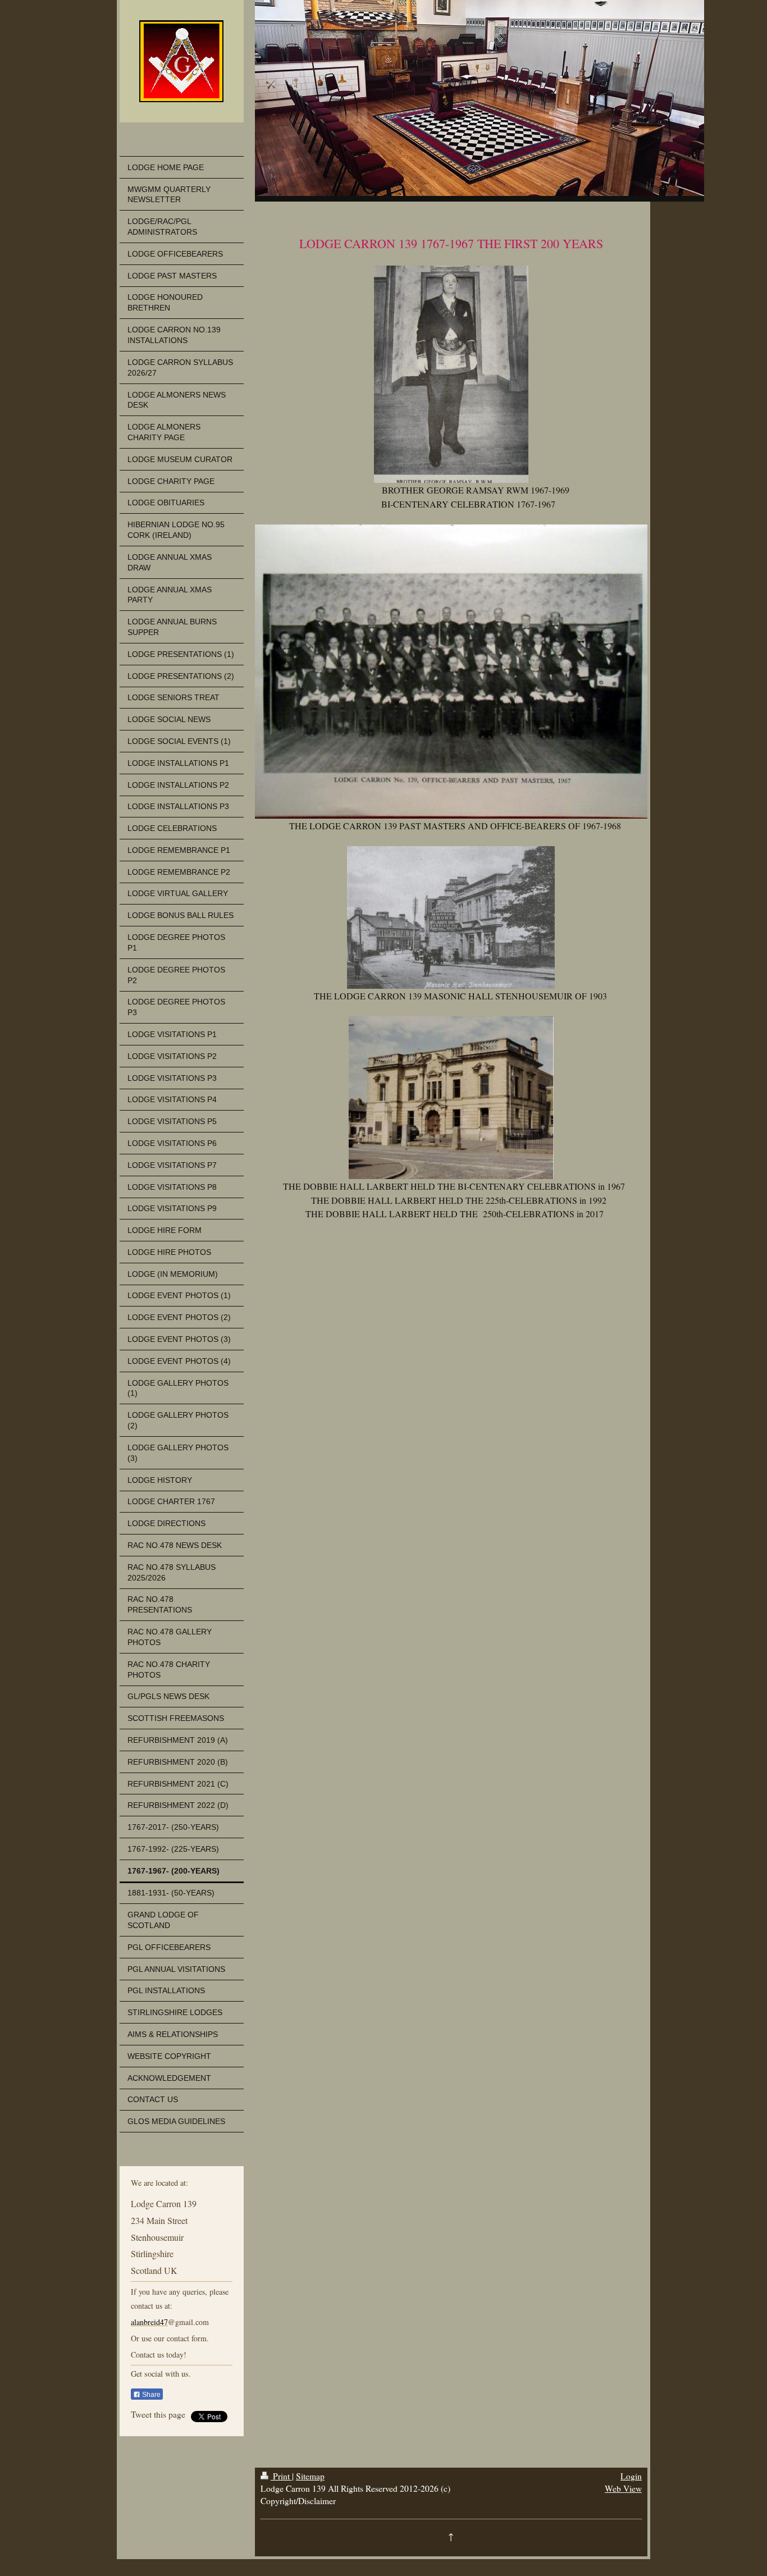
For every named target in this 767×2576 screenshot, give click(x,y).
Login (631, 2476)
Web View (623, 2488)
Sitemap (310, 2476)
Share (150, 2395)
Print (281, 2476)
